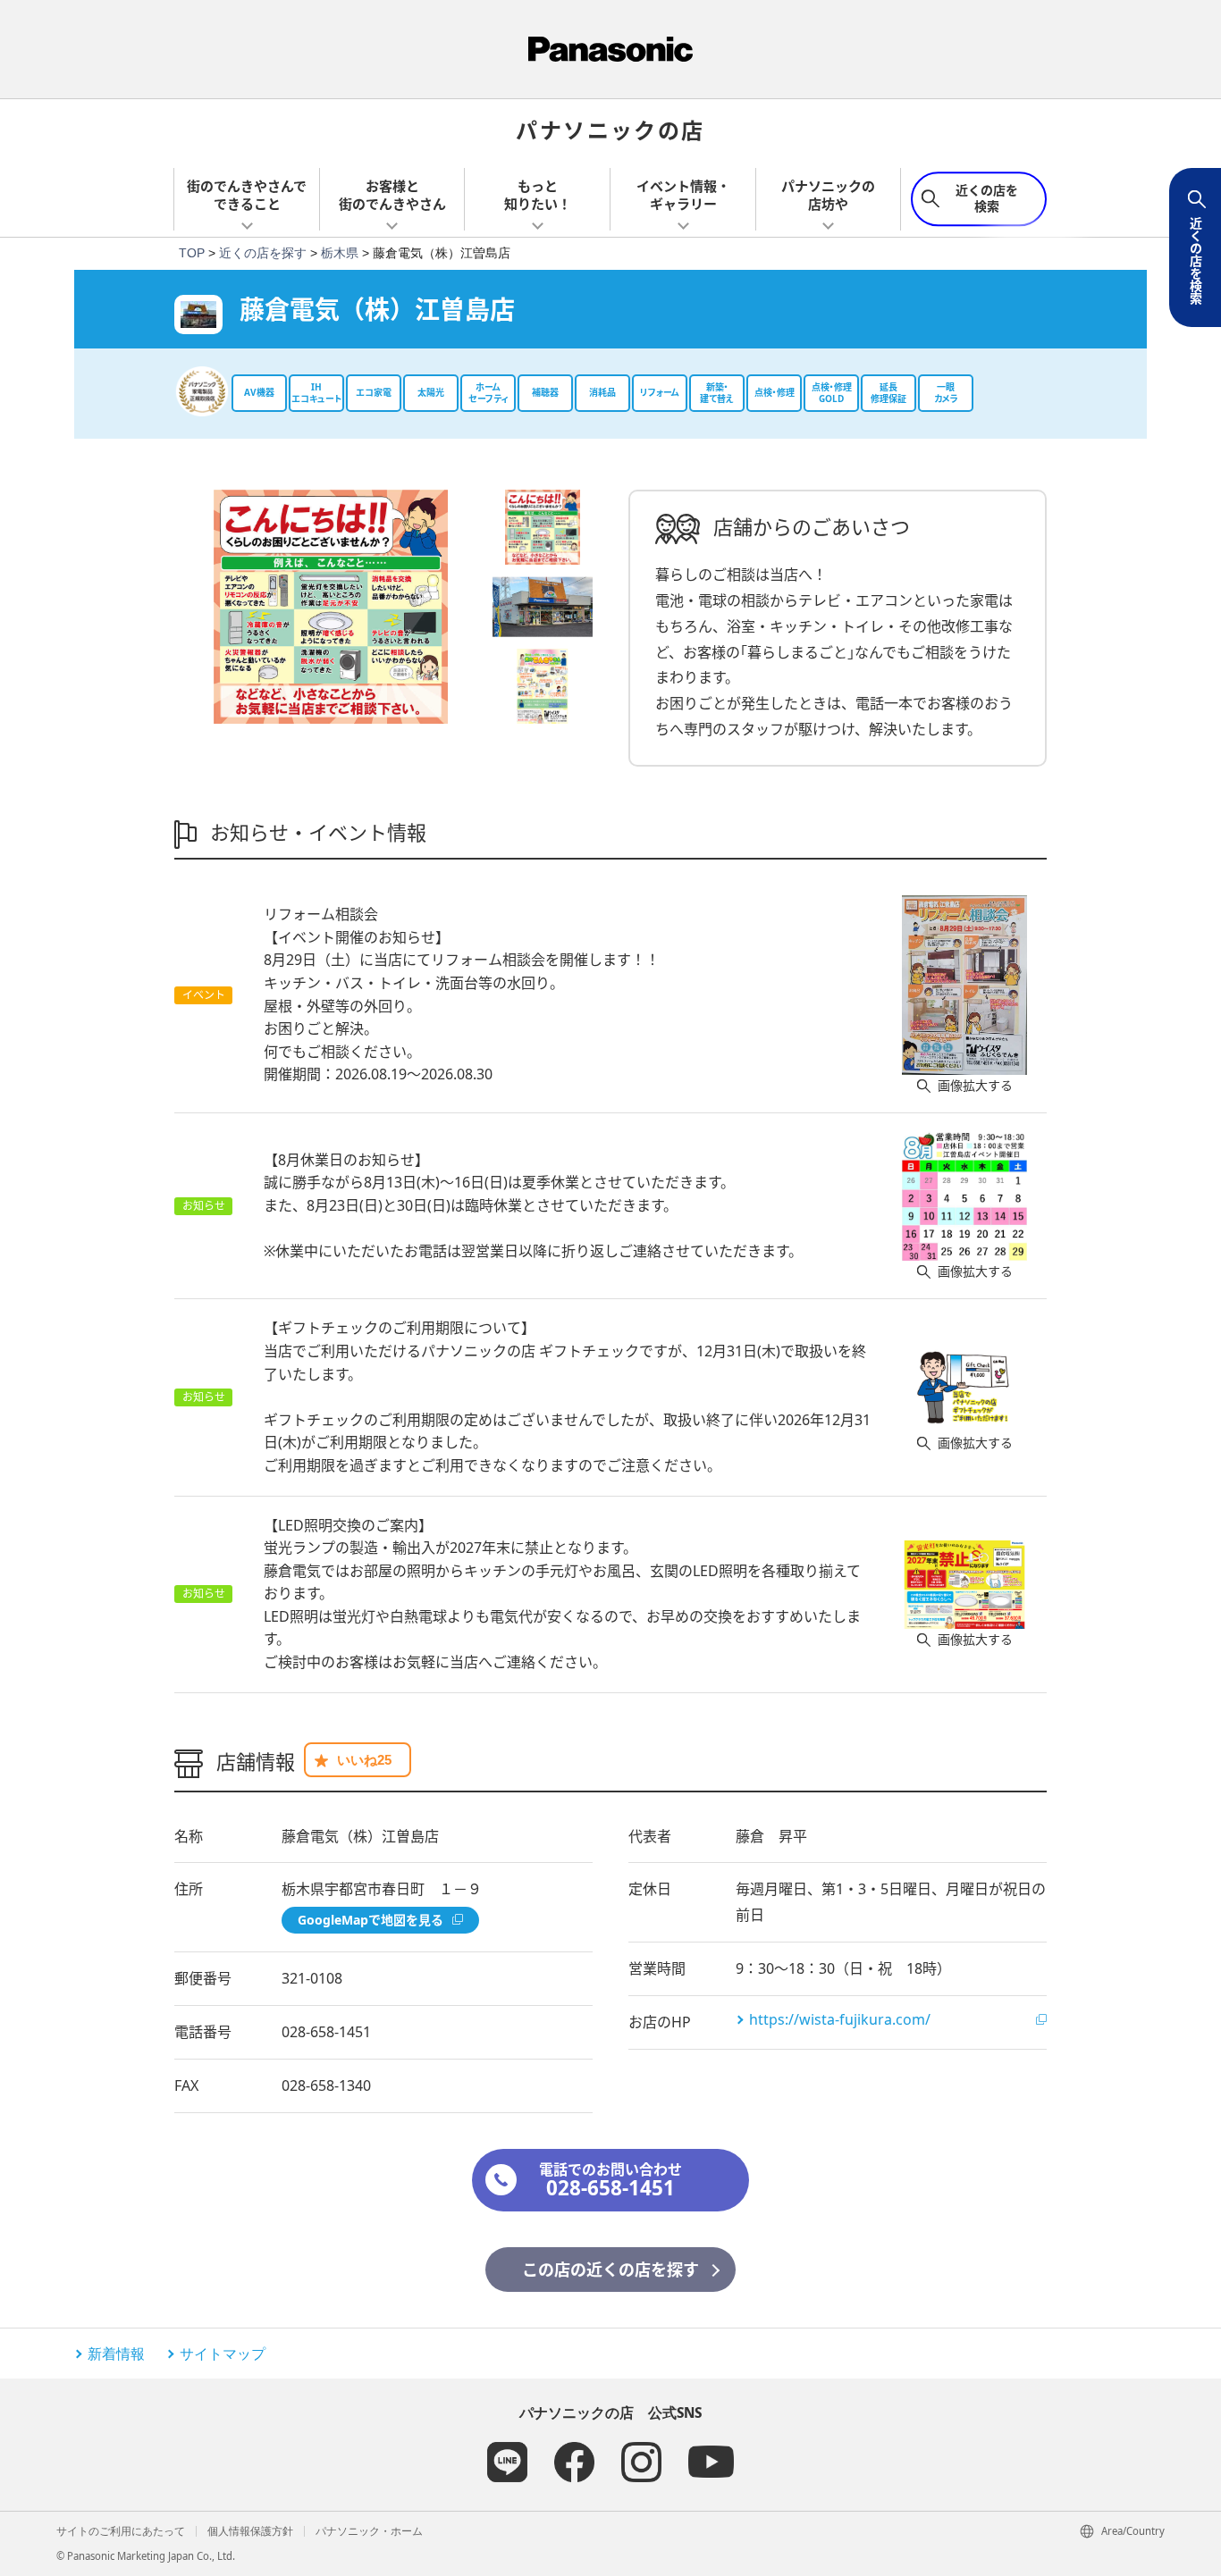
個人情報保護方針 (250, 2531)
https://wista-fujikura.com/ (840, 2019)
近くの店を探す (263, 253)
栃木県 (340, 253)
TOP (192, 253)
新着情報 (116, 2354)
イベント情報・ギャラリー (683, 195)
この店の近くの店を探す (610, 2270)
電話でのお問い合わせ (610, 2181)
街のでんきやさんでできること (247, 195)
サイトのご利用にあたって (121, 2531)
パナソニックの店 (610, 129)
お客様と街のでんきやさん (392, 195)
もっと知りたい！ (538, 195)
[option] (331, 607)
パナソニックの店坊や (828, 195)
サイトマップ (223, 2354)
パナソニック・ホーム (369, 2531)
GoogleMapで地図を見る (371, 1920)
